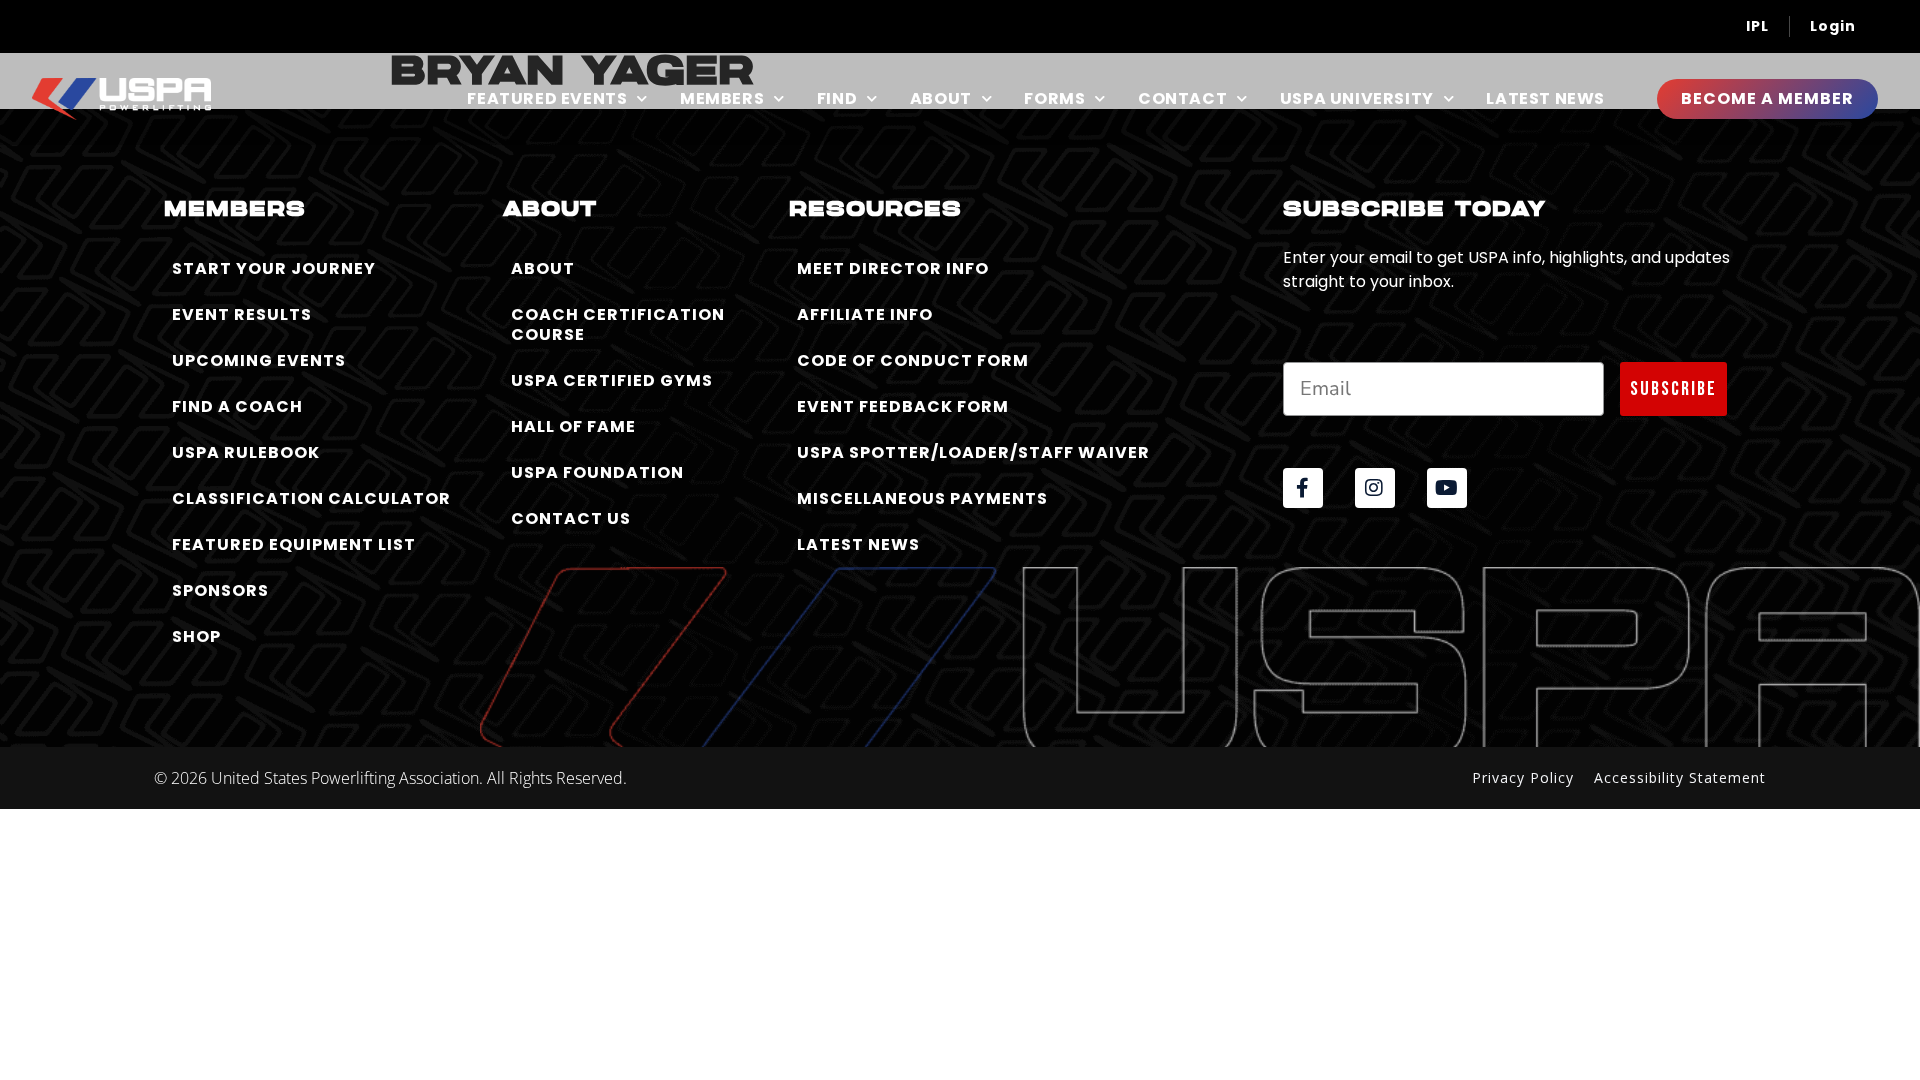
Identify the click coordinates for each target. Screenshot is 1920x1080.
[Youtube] (1447, 488)
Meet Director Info (893, 268)
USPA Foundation (597, 472)
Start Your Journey (274, 268)
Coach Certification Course (618, 324)
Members (722, 99)
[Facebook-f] (1303, 488)
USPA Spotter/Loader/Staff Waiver (973, 452)
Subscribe (1673, 389)
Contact (1182, 99)
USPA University (1357, 99)
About (941, 99)
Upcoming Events (259, 360)
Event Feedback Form (903, 406)
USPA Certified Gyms (612, 380)
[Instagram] (1375, 488)
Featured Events (547, 99)
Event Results (242, 314)
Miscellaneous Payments (922, 498)
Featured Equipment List (294, 544)
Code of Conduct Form (913, 360)
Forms (1054, 99)
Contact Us (571, 518)
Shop (196, 636)
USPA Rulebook (246, 452)
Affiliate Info (865, 314)
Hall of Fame (573, 426)
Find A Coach (237, 406)
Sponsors (220, 590)
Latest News (1545, 99)
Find (837, 99)
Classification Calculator (311, 498)
